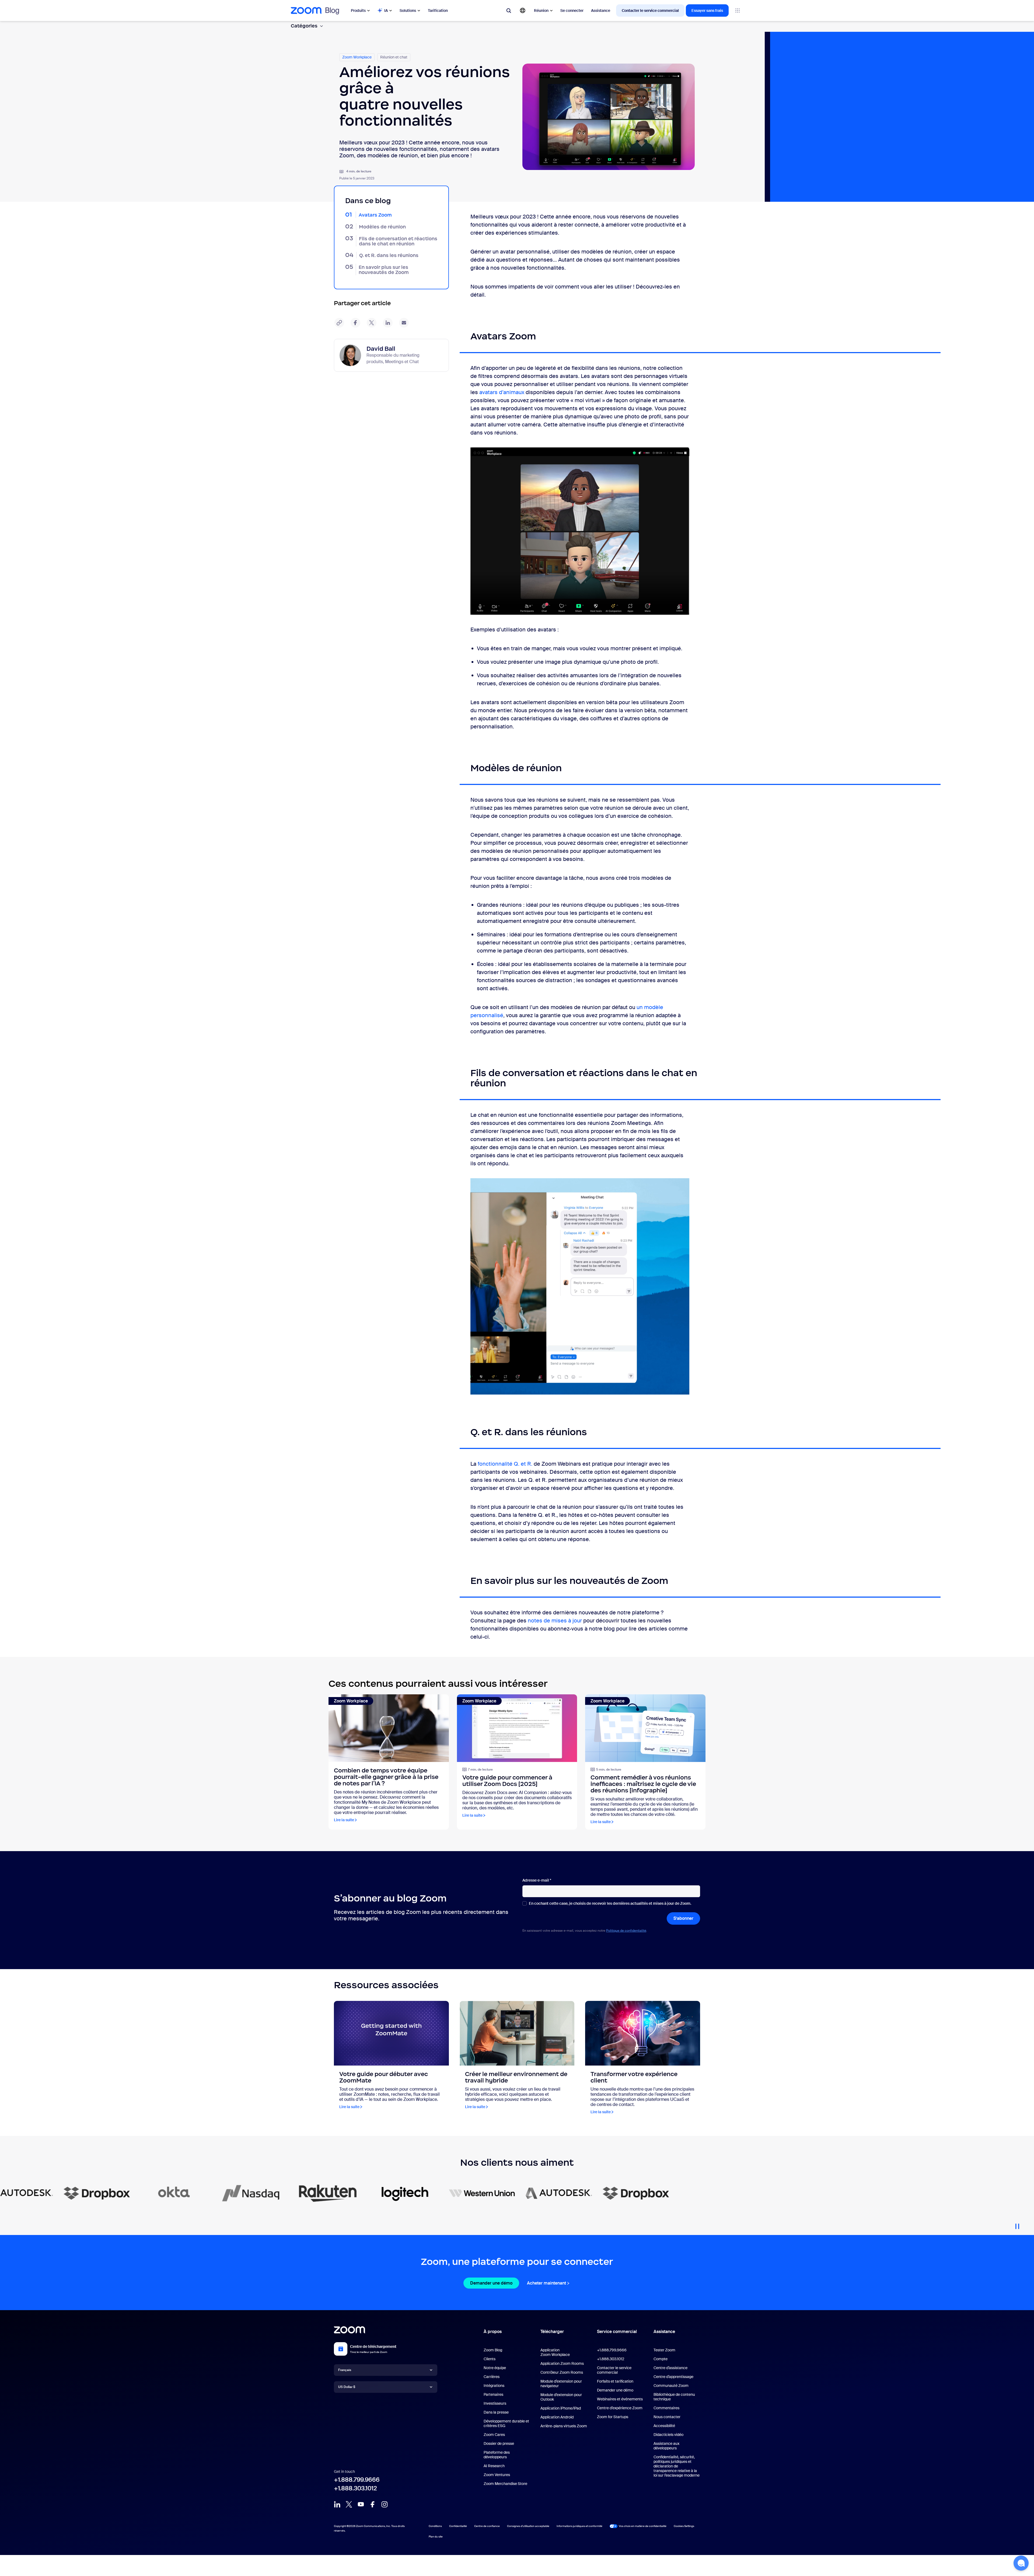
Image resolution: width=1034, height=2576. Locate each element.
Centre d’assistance (670, 2368)
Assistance (601, 11)
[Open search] (509, 11)
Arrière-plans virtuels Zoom (564, 2426)
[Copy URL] (339, 323)
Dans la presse (496, 2412)
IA (386, 11)
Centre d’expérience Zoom (620, 2408)
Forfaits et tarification (615, 2381)
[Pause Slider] (1017, 2224)
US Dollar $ (347, 2387)
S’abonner (683, 1918)
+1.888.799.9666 (357, 2480)
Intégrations (494, 2386)
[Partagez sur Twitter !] (372, 323)
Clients (490, 2359)
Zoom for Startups (613, 2417)
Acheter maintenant (546, 2283)
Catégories (304, 26)
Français (345, 2370)
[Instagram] (385, 2504)
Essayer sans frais (707, 11)
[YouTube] (361, 2504)
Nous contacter (667, 2417)
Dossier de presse (499, 2443)
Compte (661, 2359)
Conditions (435, 2526)
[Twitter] (349, 2504)
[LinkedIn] (337, 2504)
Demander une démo (491, 2283)
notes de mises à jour (555, 1621)
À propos (493, 2332)
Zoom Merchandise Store (505, 2484)
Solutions (408, 11)
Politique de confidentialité (626, 1931)
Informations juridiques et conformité (579, 2526)
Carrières (492, 2377)
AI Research (494, 2466)
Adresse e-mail (537, 1880)
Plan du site (436, 2537)
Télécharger (552, 2332)
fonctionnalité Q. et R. (505, 1464)
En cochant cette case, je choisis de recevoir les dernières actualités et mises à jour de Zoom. (610, 1904)
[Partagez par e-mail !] (404, 323)
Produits (358, 11)
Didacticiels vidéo (668, 2435)
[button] (1021, 2563)
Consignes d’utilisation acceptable (528, 2526)
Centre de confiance (487, 2526)
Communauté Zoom (671, 2386)
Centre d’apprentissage (673, 2377)
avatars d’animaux (502, 392)
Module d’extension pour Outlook (561, 2397)
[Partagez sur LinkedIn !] (388, 323)
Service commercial (617, 2332)
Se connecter (572, 11)
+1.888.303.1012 (355, 2488)
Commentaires (666, 2408)
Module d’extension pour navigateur (561, 2384)
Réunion (541, 11)
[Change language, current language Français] (523, 11)
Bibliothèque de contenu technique (674, 2397)
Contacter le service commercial (650, 11)
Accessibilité (664, 2426)
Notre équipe (495, 2368)
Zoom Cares (494, 2435)
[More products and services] (738, 11)
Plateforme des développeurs (497, 2455)
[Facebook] (373, 2504)
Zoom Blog (493, 2350)
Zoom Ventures (497, 2475)
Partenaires (493, 2394)
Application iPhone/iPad (561, 2408)
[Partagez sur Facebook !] (355, 323)
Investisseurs (495, 2403)
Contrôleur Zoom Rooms (562, 2372)
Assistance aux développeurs (666, 2446)
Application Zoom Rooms (562, 2363)
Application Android (557, 2417)
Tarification (438, 11)
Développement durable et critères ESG (506, 2423)
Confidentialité (458, 2526)
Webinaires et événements (620, 2399)
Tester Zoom (664, 2350)
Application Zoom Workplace (555, 2352)
